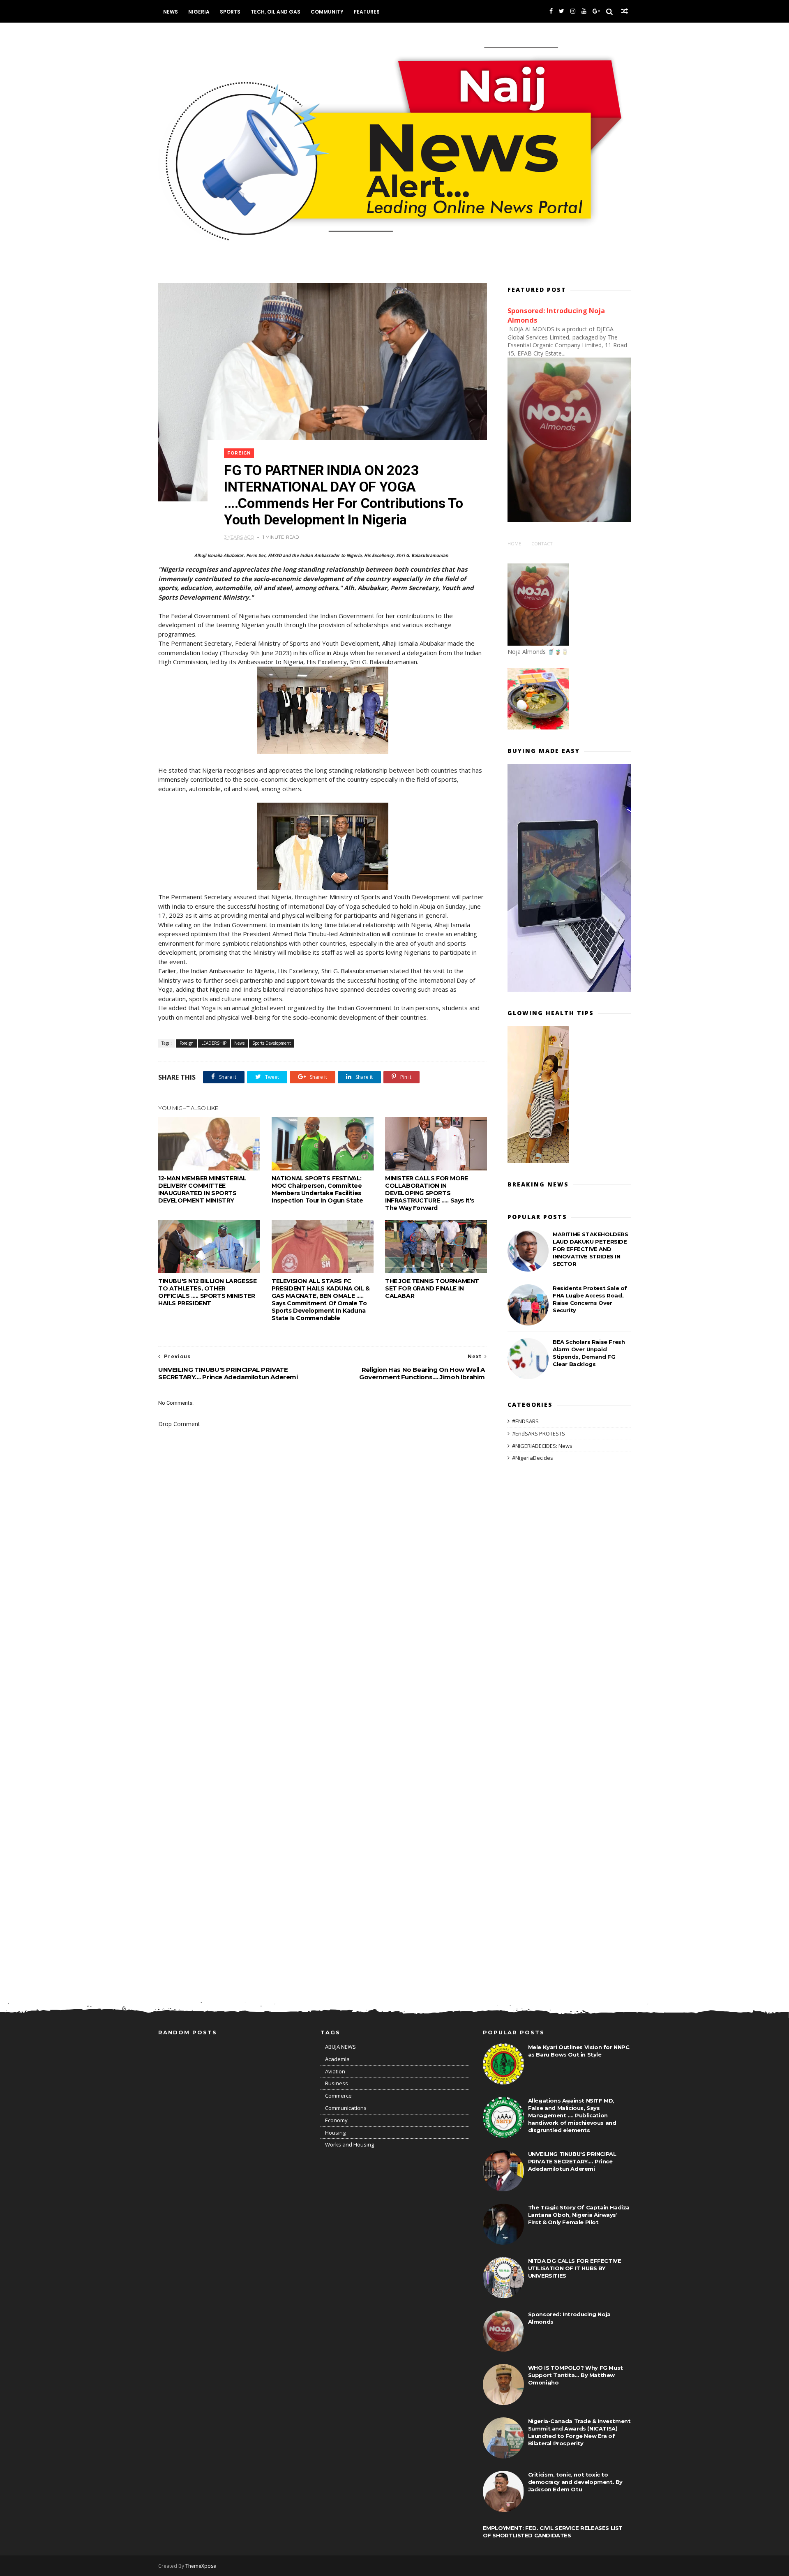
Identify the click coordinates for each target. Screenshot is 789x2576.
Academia (337, 2059)
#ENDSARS (525, 1421)
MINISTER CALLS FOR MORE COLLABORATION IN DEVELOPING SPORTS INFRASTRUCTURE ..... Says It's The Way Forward (430, 1193)
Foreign (239, 453)
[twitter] (562, 11)
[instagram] (573, 11)
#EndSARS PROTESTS (539, 1433)
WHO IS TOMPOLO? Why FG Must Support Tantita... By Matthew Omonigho (576, 2375)
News (171, 12)
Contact (542, 544)
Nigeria (199, 12)
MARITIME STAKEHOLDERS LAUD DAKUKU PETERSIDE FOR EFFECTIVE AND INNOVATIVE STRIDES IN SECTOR (591, 1249)
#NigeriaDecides (533, 1458)
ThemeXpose (201, 2566)
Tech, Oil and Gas (276, 12)
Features (367, 12)
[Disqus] (323, 1660)
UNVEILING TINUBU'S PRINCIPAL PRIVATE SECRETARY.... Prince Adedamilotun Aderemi (572, 2161)
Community (327, 12)
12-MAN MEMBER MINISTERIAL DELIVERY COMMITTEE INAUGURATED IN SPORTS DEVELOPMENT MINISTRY (202, 1189)
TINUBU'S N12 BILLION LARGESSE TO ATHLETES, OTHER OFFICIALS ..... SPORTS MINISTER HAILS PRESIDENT (207, 1292)
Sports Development (272, 1043)
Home (514, 544)
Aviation (335, 2071)
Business (337, 2083)
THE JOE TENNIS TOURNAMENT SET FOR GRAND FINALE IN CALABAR (432, 1288)
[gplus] (596, 11)
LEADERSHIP (214, 1043)
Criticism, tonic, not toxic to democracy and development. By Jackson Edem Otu (575, 2482)
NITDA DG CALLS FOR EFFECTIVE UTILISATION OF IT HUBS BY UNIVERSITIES (575, 2268)
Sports (230, 12)
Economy (336, 2120)
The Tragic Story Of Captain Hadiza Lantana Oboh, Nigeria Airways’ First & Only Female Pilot (579, 2215)
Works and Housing (350, 2144)
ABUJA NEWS (340, 2047)
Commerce (338, 2096)
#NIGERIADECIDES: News (542, 1446)
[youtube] (584, 11)
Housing (335, 2133)
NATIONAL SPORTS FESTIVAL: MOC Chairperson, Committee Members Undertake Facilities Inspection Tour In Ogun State (317, 1189)
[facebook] (551, 11)
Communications (346, 2108)
